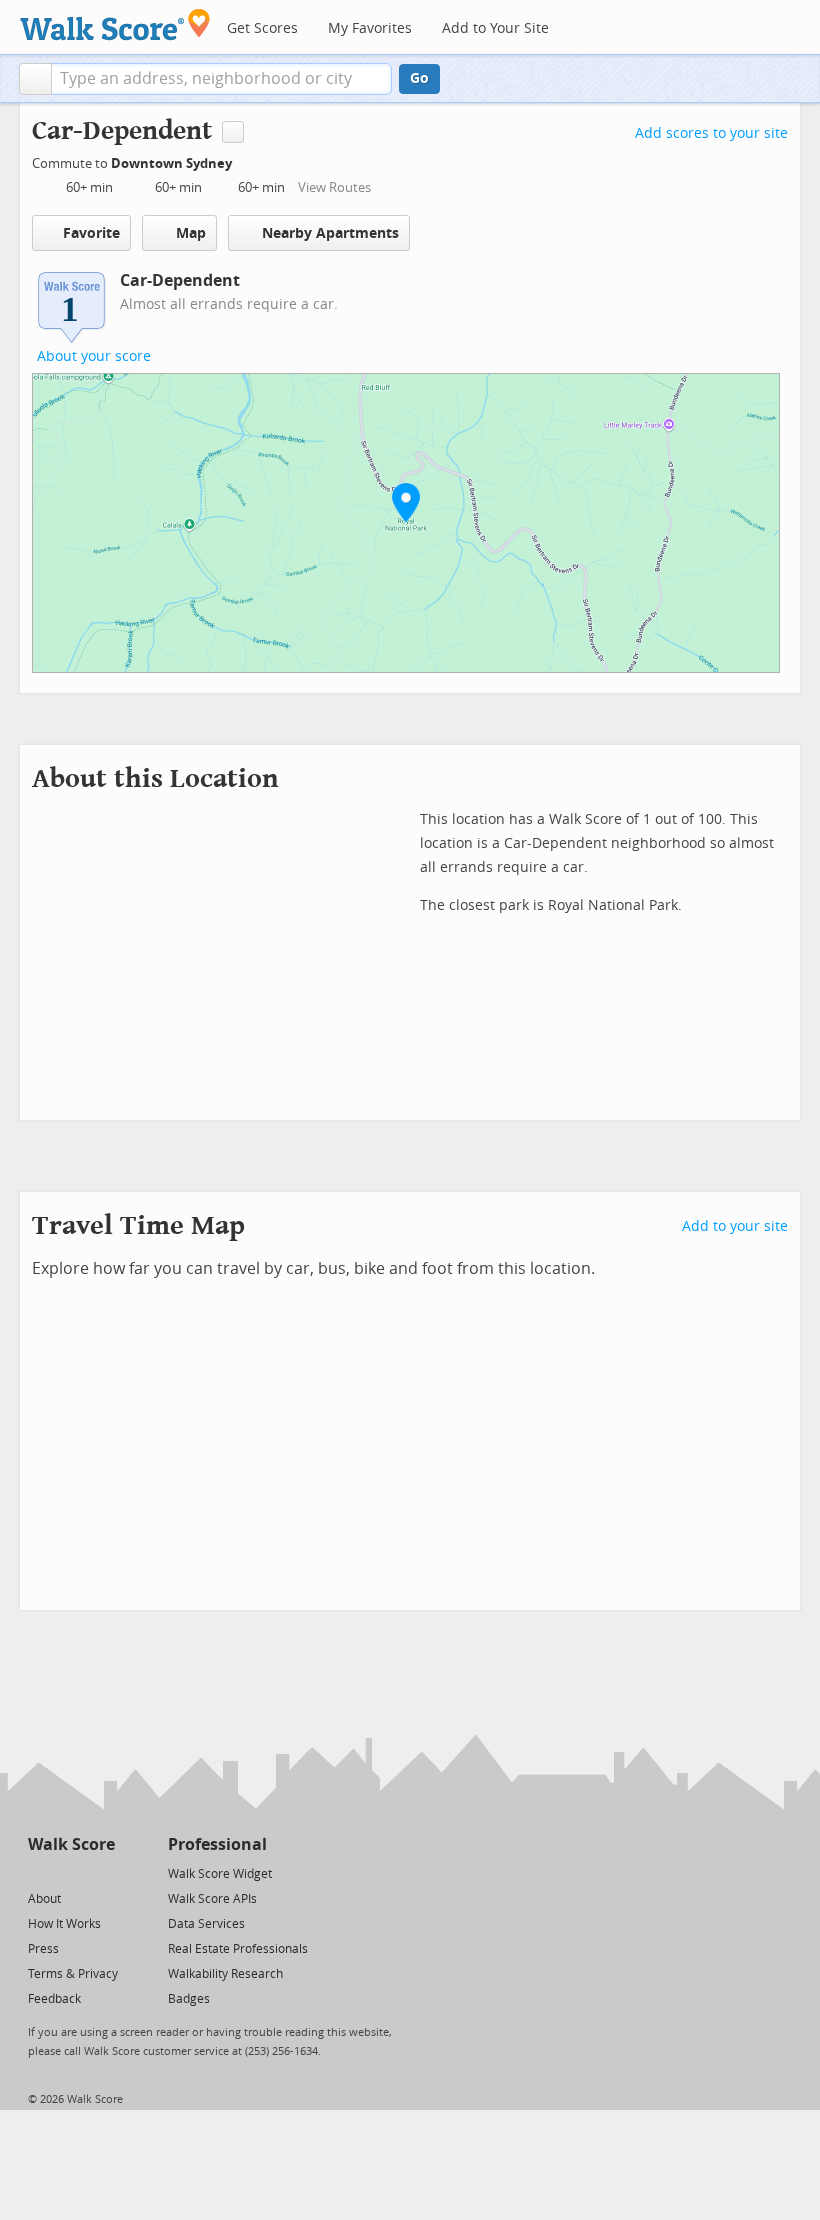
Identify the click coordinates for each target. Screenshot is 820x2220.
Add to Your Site (495, 28)
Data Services (206, 1924)
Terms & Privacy (73, 1974)
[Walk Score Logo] (115, 24)
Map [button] (191, 233)
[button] (35, 79)
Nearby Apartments (330, 233)
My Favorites (370, 28)
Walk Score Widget (220, 1874)
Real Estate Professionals (238, 1949)
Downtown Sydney (173, 163)
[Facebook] (70, 1872)
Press (43, 1949)
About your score (94, 356)
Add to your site (735, 1226)
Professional (217, 1844)
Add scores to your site (711, 133)
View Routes (334, 187)
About (44, 1899)
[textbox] (221, 79)
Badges (189, 1999)
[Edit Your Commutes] (245, 160)
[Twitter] (39, 1872)
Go (419, 78)
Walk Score (71, 1844)
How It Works (64, 1924)
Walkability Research (225, 1974)
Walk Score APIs (212, 1899)
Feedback (54, 1999)
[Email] (101, 1872)
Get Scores (262, 28)
